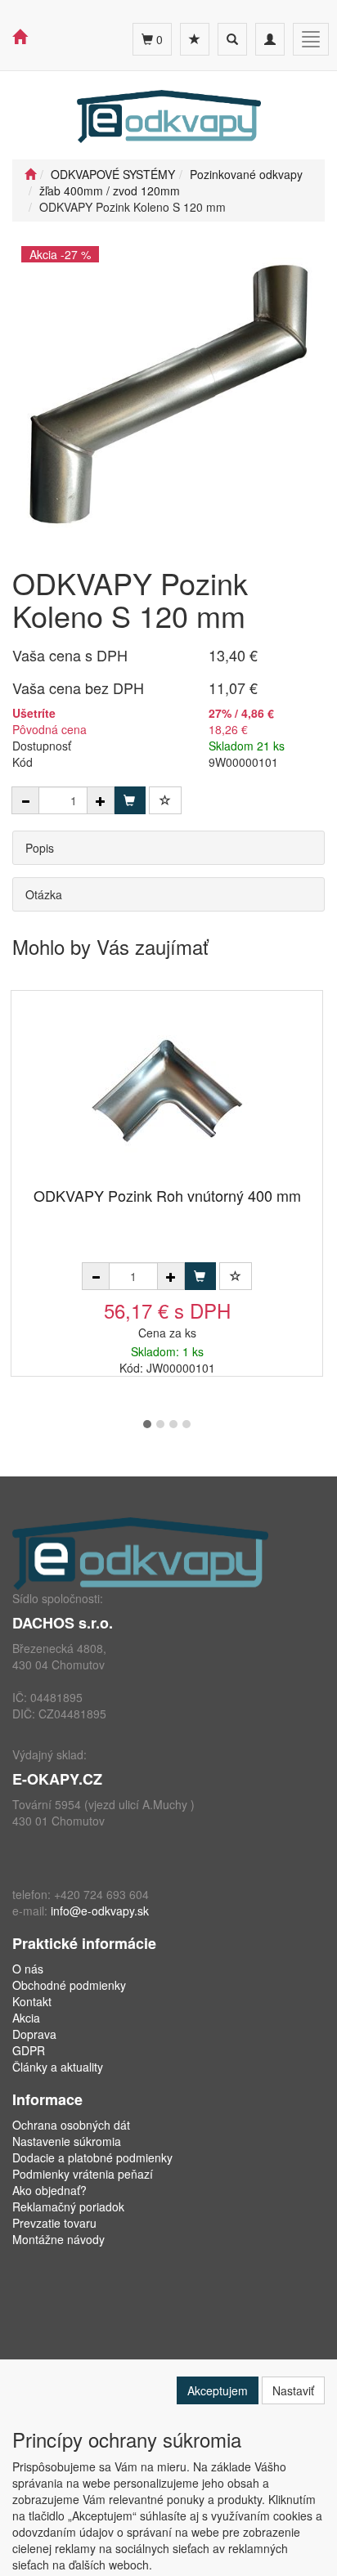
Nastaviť (293, 2390)
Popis (40, 848)
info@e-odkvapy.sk (100, 1911)
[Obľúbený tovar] (195, 39)
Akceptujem (218, 2390)
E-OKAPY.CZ (57, 1779)
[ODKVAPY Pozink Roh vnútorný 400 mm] (167, 1090)
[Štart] (30, 174)
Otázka (44, 894)
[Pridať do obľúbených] (165, 800)
